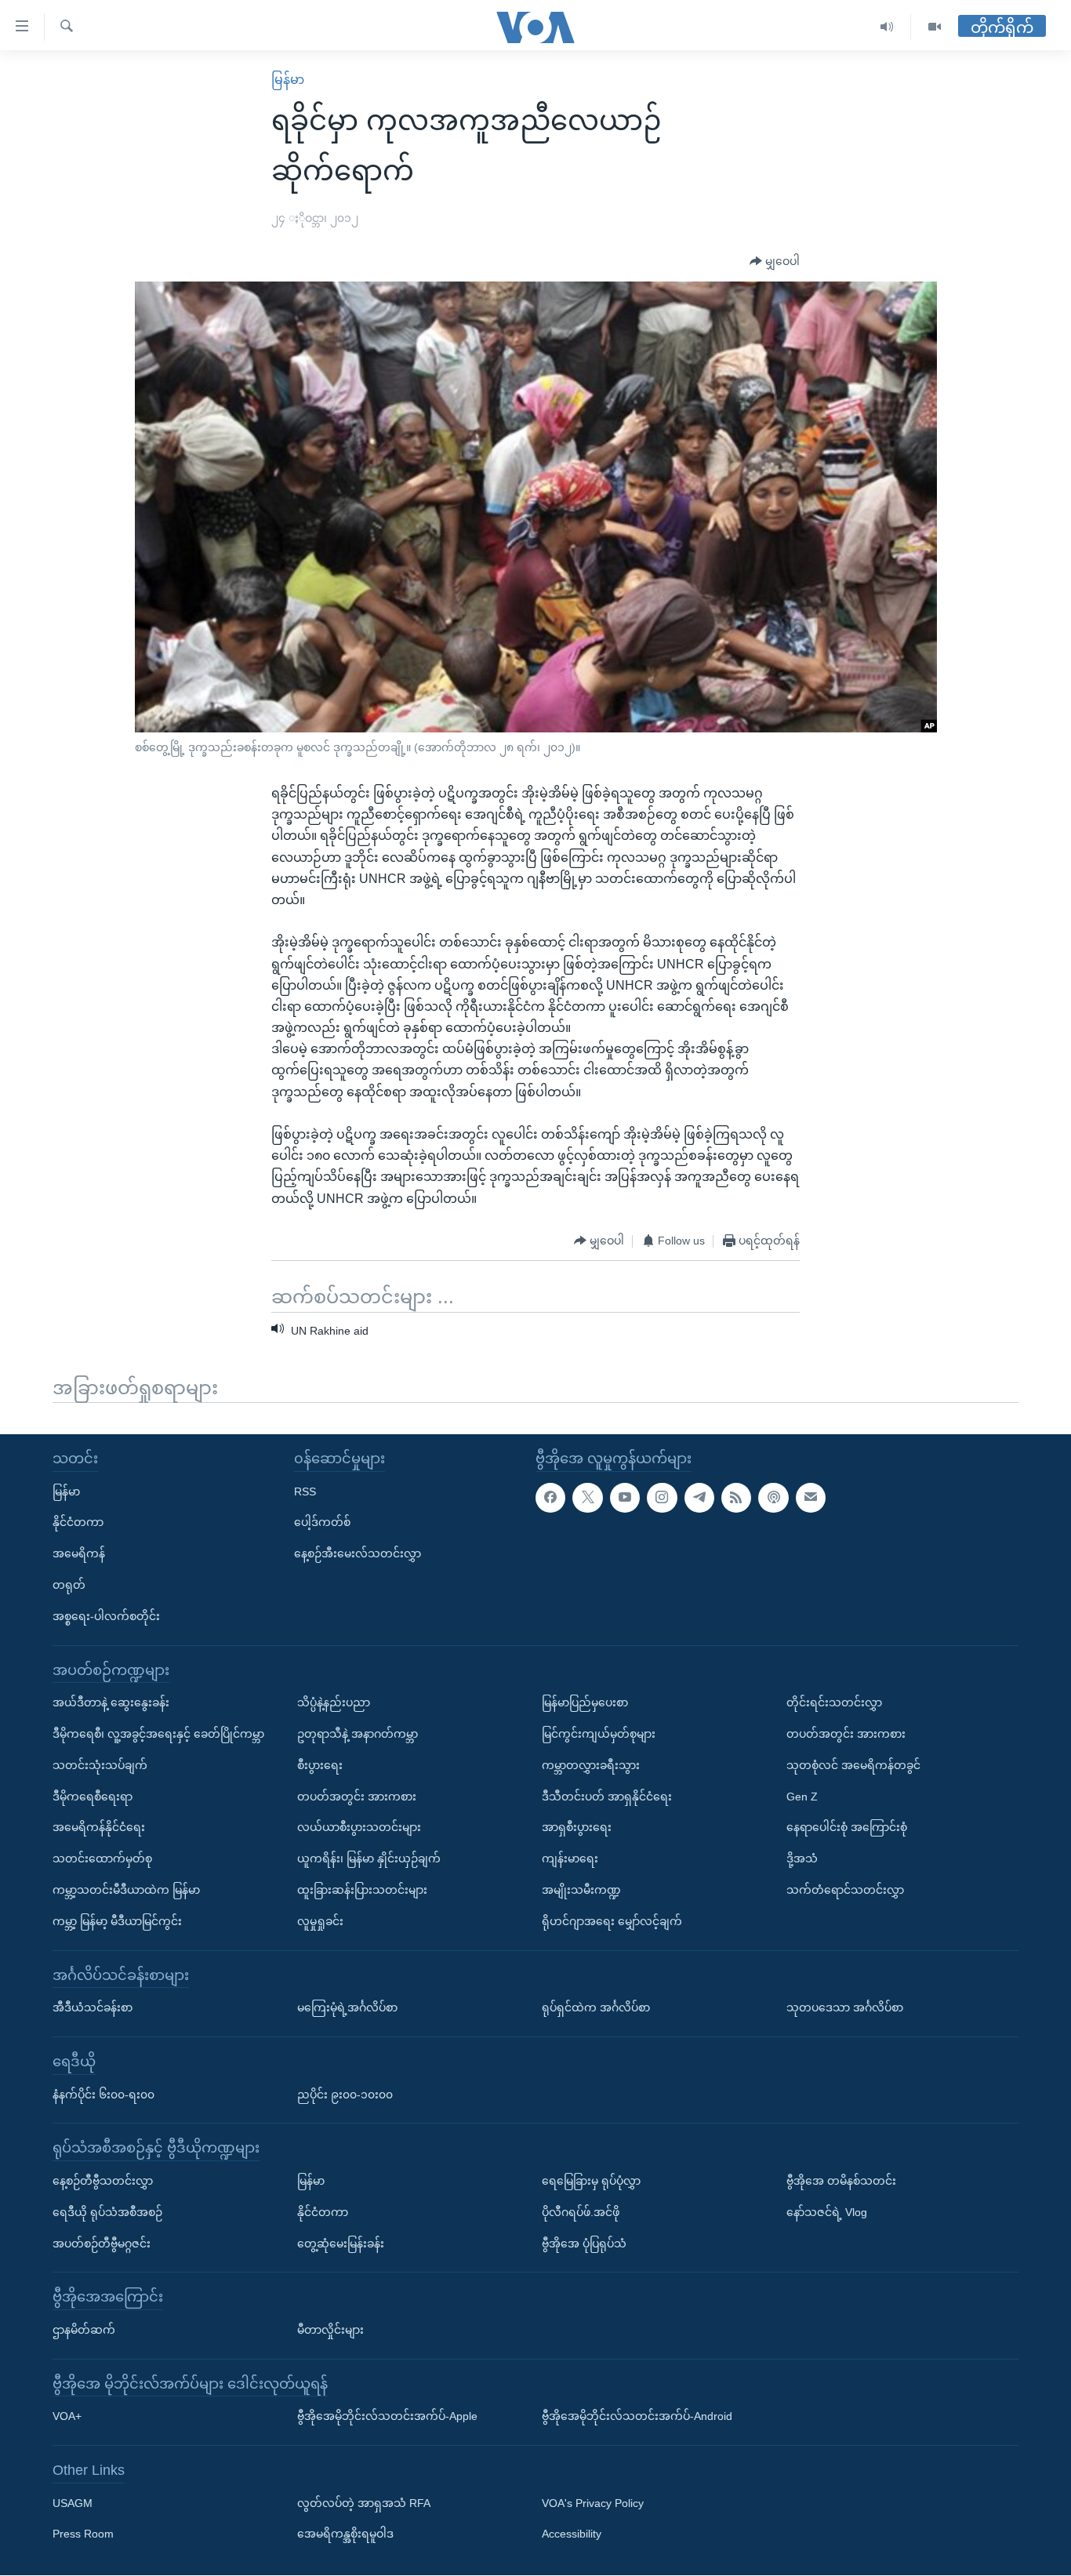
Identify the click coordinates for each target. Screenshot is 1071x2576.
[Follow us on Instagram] (662, 1498)
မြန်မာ (288, 80)
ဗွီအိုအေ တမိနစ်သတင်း (841, 2181)
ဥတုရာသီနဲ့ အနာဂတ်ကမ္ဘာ (358, 1734)
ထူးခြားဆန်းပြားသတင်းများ (362, 1890)
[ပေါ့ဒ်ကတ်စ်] (773, 1498)
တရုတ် (69, 1585)
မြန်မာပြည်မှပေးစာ (585, 1703)
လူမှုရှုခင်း (320, 1921)
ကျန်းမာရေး (570, 1859)
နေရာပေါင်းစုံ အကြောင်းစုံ (847, 1828)
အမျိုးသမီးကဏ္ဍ (581, 1890)
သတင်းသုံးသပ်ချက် (100, 1765)
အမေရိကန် (79, 1554)
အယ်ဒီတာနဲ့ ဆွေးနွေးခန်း (111, 1703)
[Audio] (887, 27)
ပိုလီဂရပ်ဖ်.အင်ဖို (581, 2212)
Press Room (83, 2534)
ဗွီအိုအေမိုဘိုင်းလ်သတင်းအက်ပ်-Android (637, 2417)
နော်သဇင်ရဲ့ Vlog (827, 2212)
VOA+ (67, 2417)
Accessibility (572, 2534)
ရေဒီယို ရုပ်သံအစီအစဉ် (107, 2212)
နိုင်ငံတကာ (78, 1523)
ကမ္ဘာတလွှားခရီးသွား (591, 1765)
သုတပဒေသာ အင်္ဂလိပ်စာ (845, 2008)
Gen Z (802, 1797)
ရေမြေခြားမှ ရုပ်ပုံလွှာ (591, 2181)
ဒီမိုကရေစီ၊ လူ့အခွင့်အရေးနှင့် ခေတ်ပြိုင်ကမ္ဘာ (158, 1734)
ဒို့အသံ (802, 1859)
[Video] (935, 27)
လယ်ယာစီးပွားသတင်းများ (359, 1828)
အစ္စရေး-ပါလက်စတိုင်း (106, 1616)
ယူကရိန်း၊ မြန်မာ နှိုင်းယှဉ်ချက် (369, 1859)
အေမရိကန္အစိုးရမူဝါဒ (345, 2534)
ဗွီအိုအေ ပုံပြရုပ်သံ (584, 2244)
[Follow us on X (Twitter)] (587, 1498)
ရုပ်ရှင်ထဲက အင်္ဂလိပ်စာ (596, 2008)
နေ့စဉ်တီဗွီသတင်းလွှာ (103, 2181)
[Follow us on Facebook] (550, 1498)
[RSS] (736, 1498)
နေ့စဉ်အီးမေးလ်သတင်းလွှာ (358, 1554)
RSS (305, 1491)
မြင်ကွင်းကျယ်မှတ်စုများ (599, 1734)
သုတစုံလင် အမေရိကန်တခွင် (853, 1765)
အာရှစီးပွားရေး (577, 1828)
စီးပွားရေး (320, 1765)
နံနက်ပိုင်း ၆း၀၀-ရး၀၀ (103, 2095)
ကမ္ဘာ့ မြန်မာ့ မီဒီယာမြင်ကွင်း (117, 1921)
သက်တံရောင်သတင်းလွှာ (845, 1890)
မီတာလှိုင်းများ (330, 2330)
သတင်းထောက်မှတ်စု (102, 1859)
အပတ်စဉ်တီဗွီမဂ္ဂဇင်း (102, 2244)
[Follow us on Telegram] (699, 1498)
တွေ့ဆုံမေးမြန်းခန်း (341, 2244)
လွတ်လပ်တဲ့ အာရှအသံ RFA (364, 2503)
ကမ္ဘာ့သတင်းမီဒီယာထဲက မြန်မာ (126, 1890)
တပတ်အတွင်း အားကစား (357, 1797)
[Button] (775, 262)
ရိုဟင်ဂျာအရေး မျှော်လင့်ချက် (612, 1921)
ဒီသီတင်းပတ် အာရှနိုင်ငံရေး (607, 1797)
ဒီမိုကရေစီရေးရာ (93, 1797)
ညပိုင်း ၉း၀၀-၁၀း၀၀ (345, 2095)
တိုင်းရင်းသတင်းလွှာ (834, 1703)
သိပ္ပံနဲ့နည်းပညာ (334, 1703)
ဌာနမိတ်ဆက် (84, 2330)
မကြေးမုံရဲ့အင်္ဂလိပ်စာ (347, 2008)
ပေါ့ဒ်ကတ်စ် (322, 1523)
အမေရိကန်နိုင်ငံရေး (99, 1828)
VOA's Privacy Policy (593, 2503)
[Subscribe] (811, 1498)
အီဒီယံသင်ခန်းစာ (93, 2008)
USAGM (73, 2503)
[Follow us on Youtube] (625, 1498)
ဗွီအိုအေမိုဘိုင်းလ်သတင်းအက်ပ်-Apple (387, 2417)
